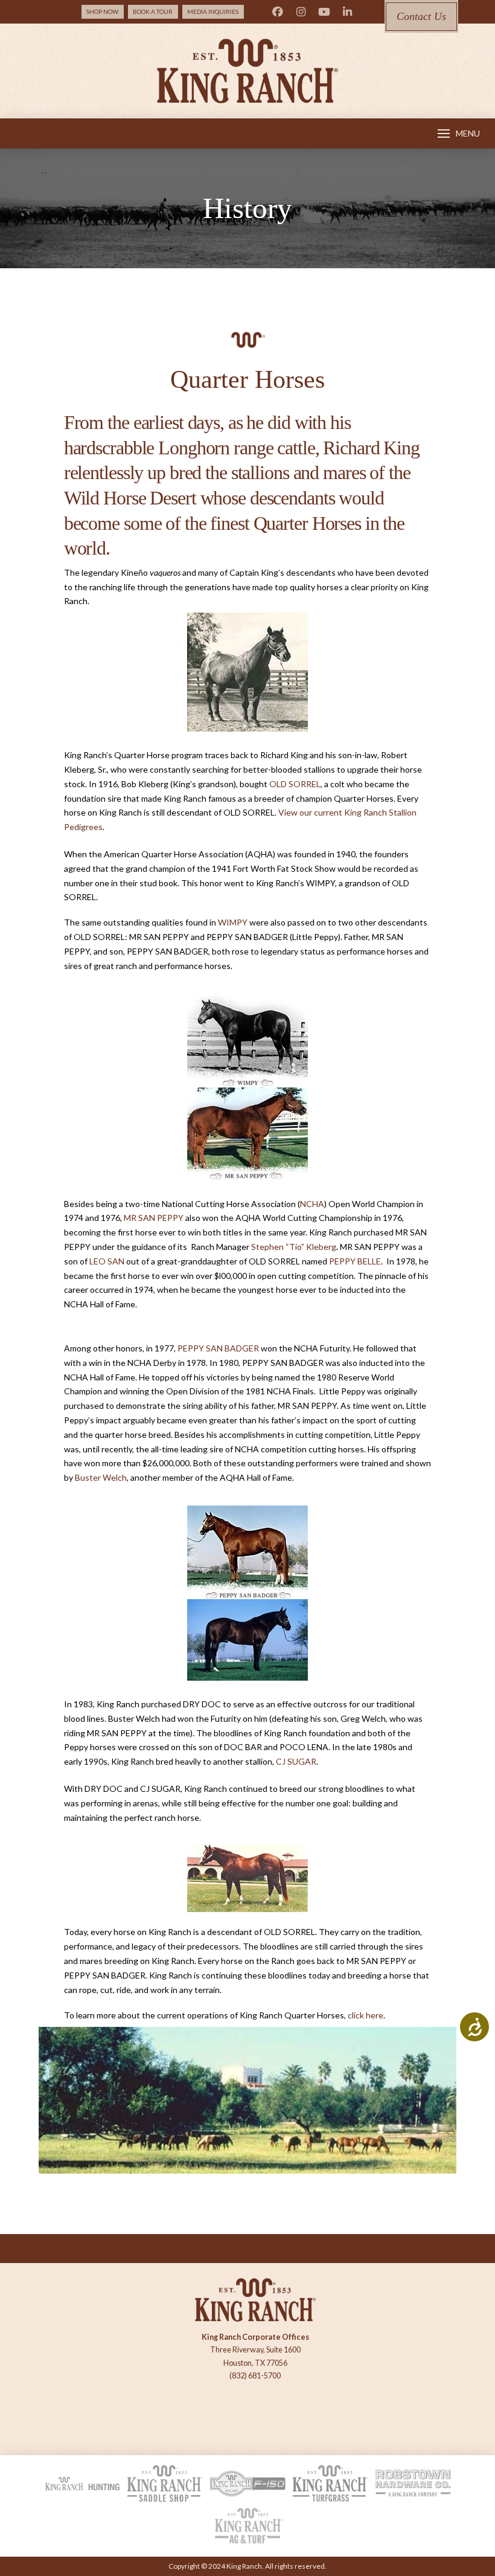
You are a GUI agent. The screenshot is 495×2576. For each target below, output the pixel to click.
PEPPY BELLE (355, 1261)
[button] (459, 134)
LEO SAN (107, 1261)
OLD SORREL (295, 784)
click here (366, 2015)
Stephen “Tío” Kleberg (294, 1247)
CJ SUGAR (296, 1761)
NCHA (312, 1204)
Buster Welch (101, 1477)
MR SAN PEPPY (154, 1218)
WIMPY (233, 922)
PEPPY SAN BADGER (218, 1348)
